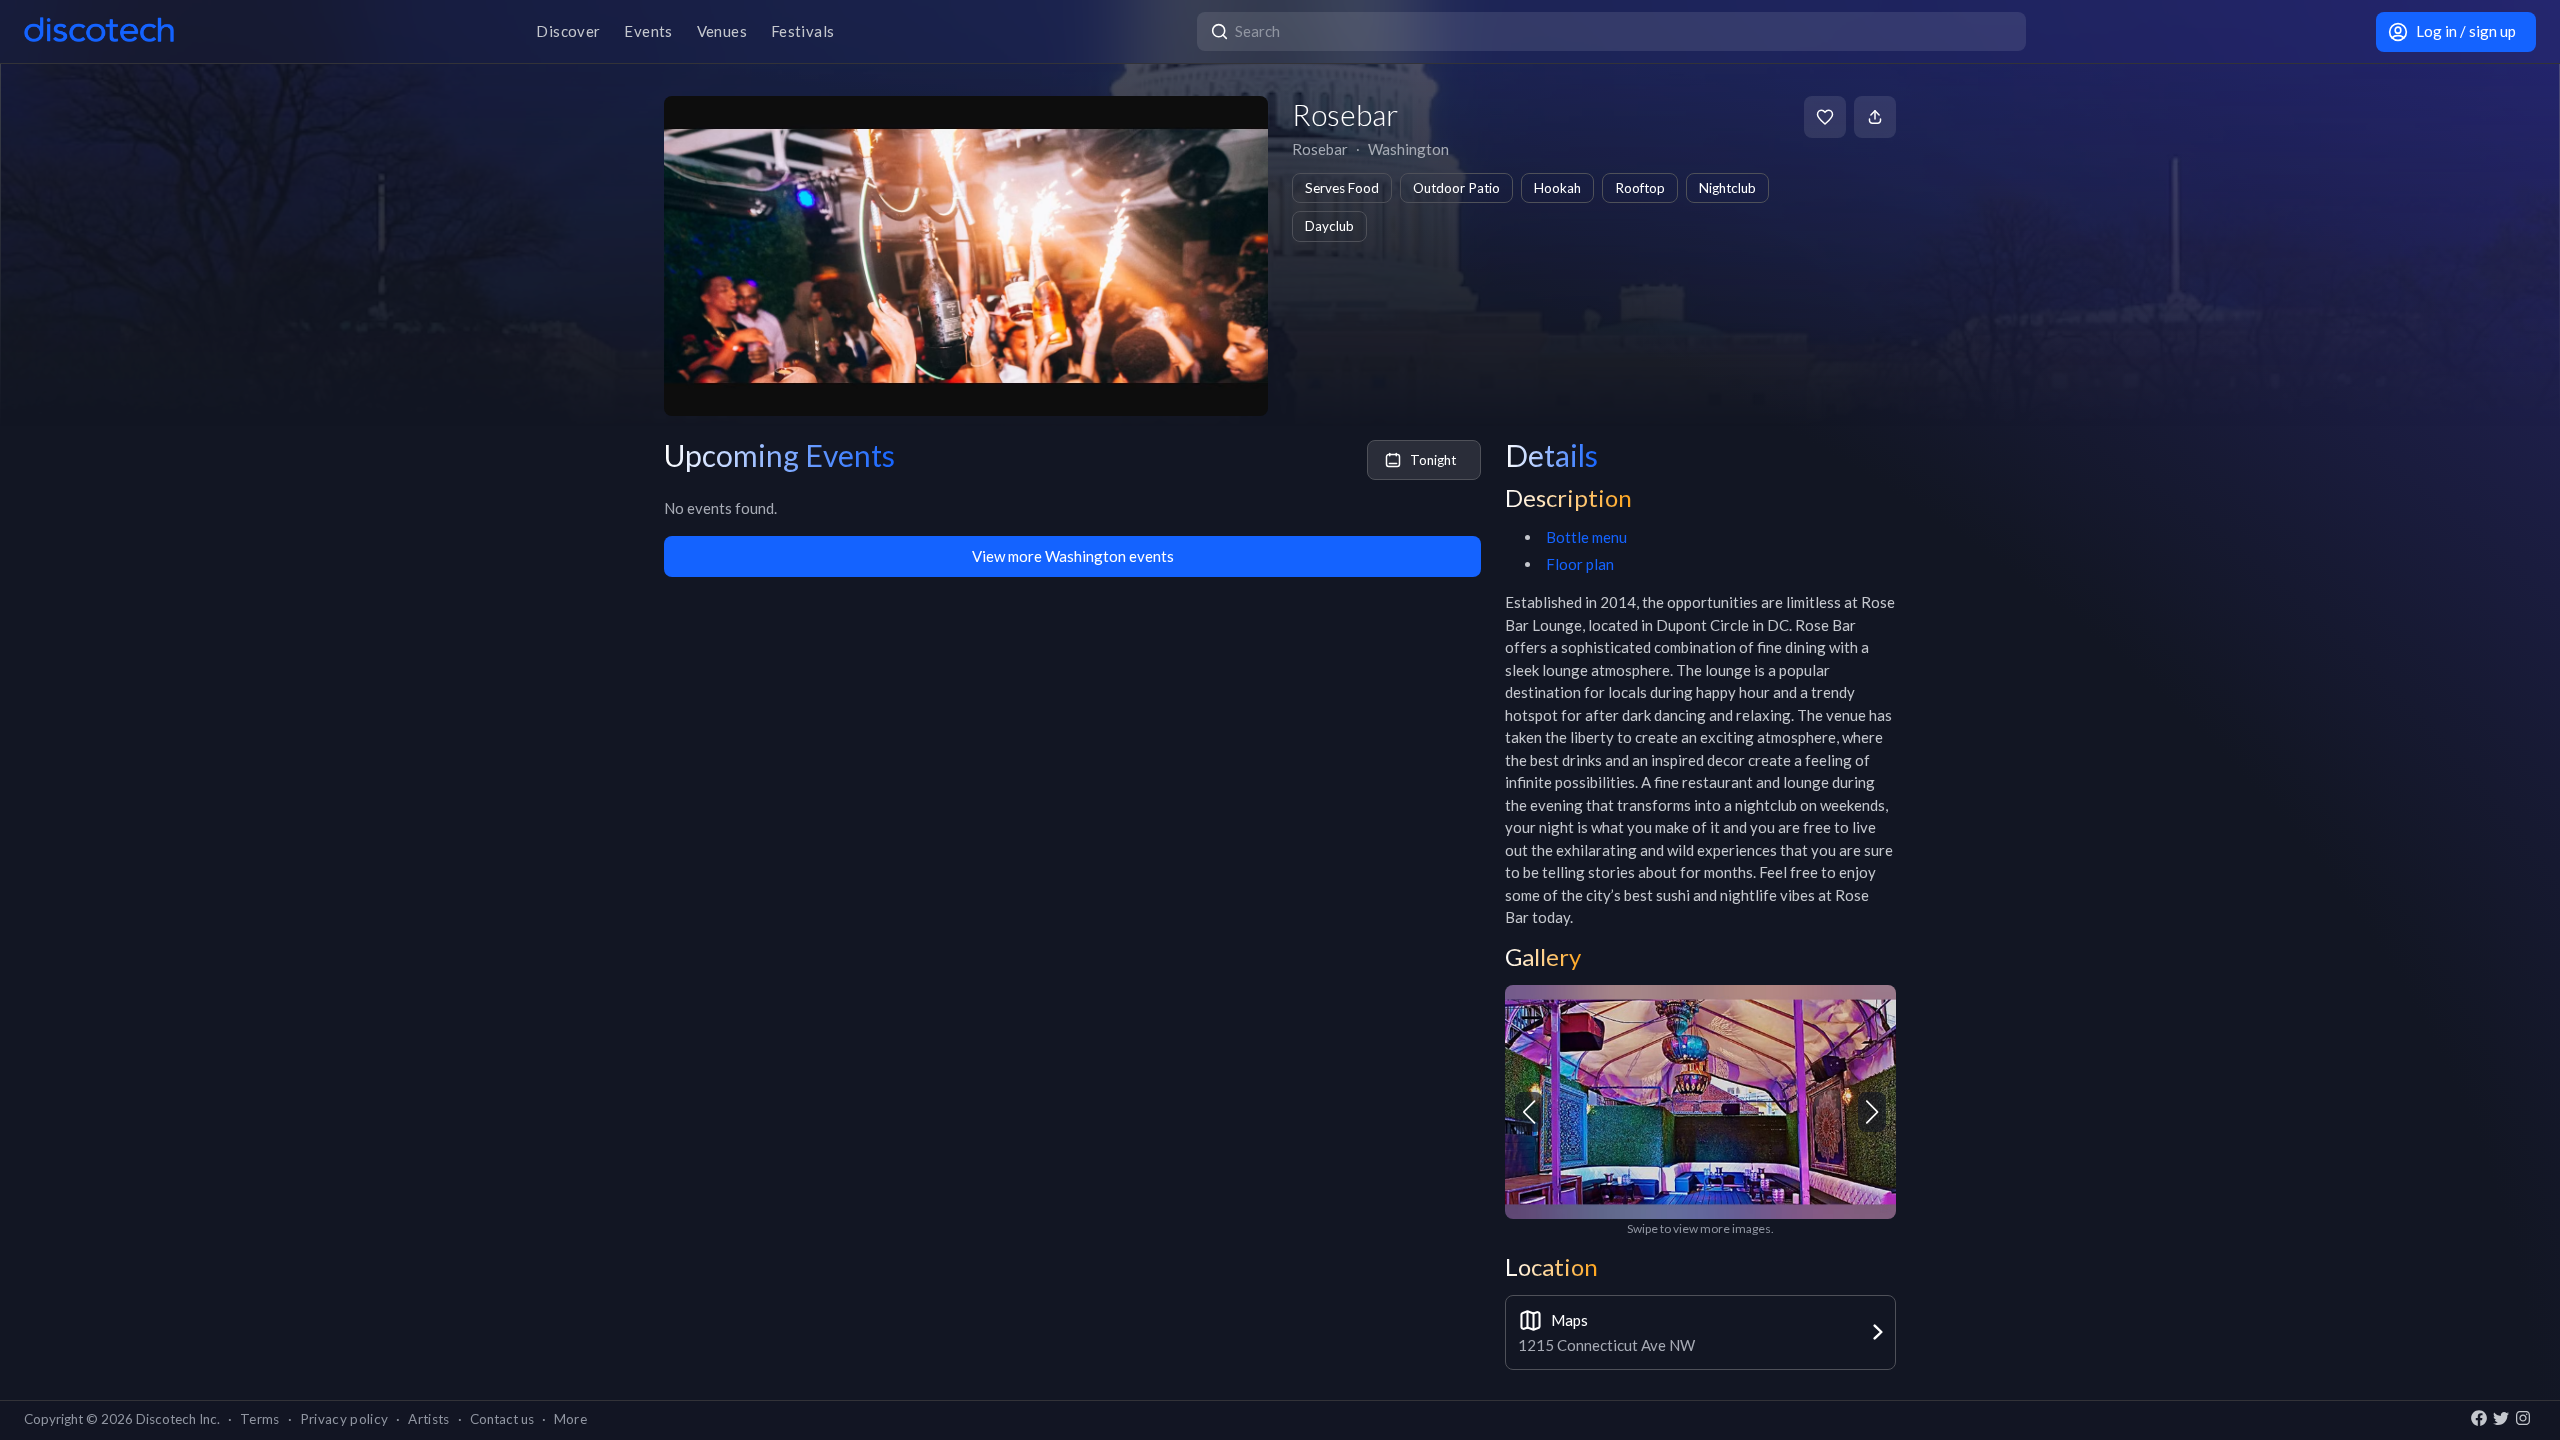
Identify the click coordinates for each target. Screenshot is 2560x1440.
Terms (260, 1419)
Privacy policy (344, 1419)
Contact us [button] (502, 1419)
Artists (428, 1419)
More (570, 1419)
